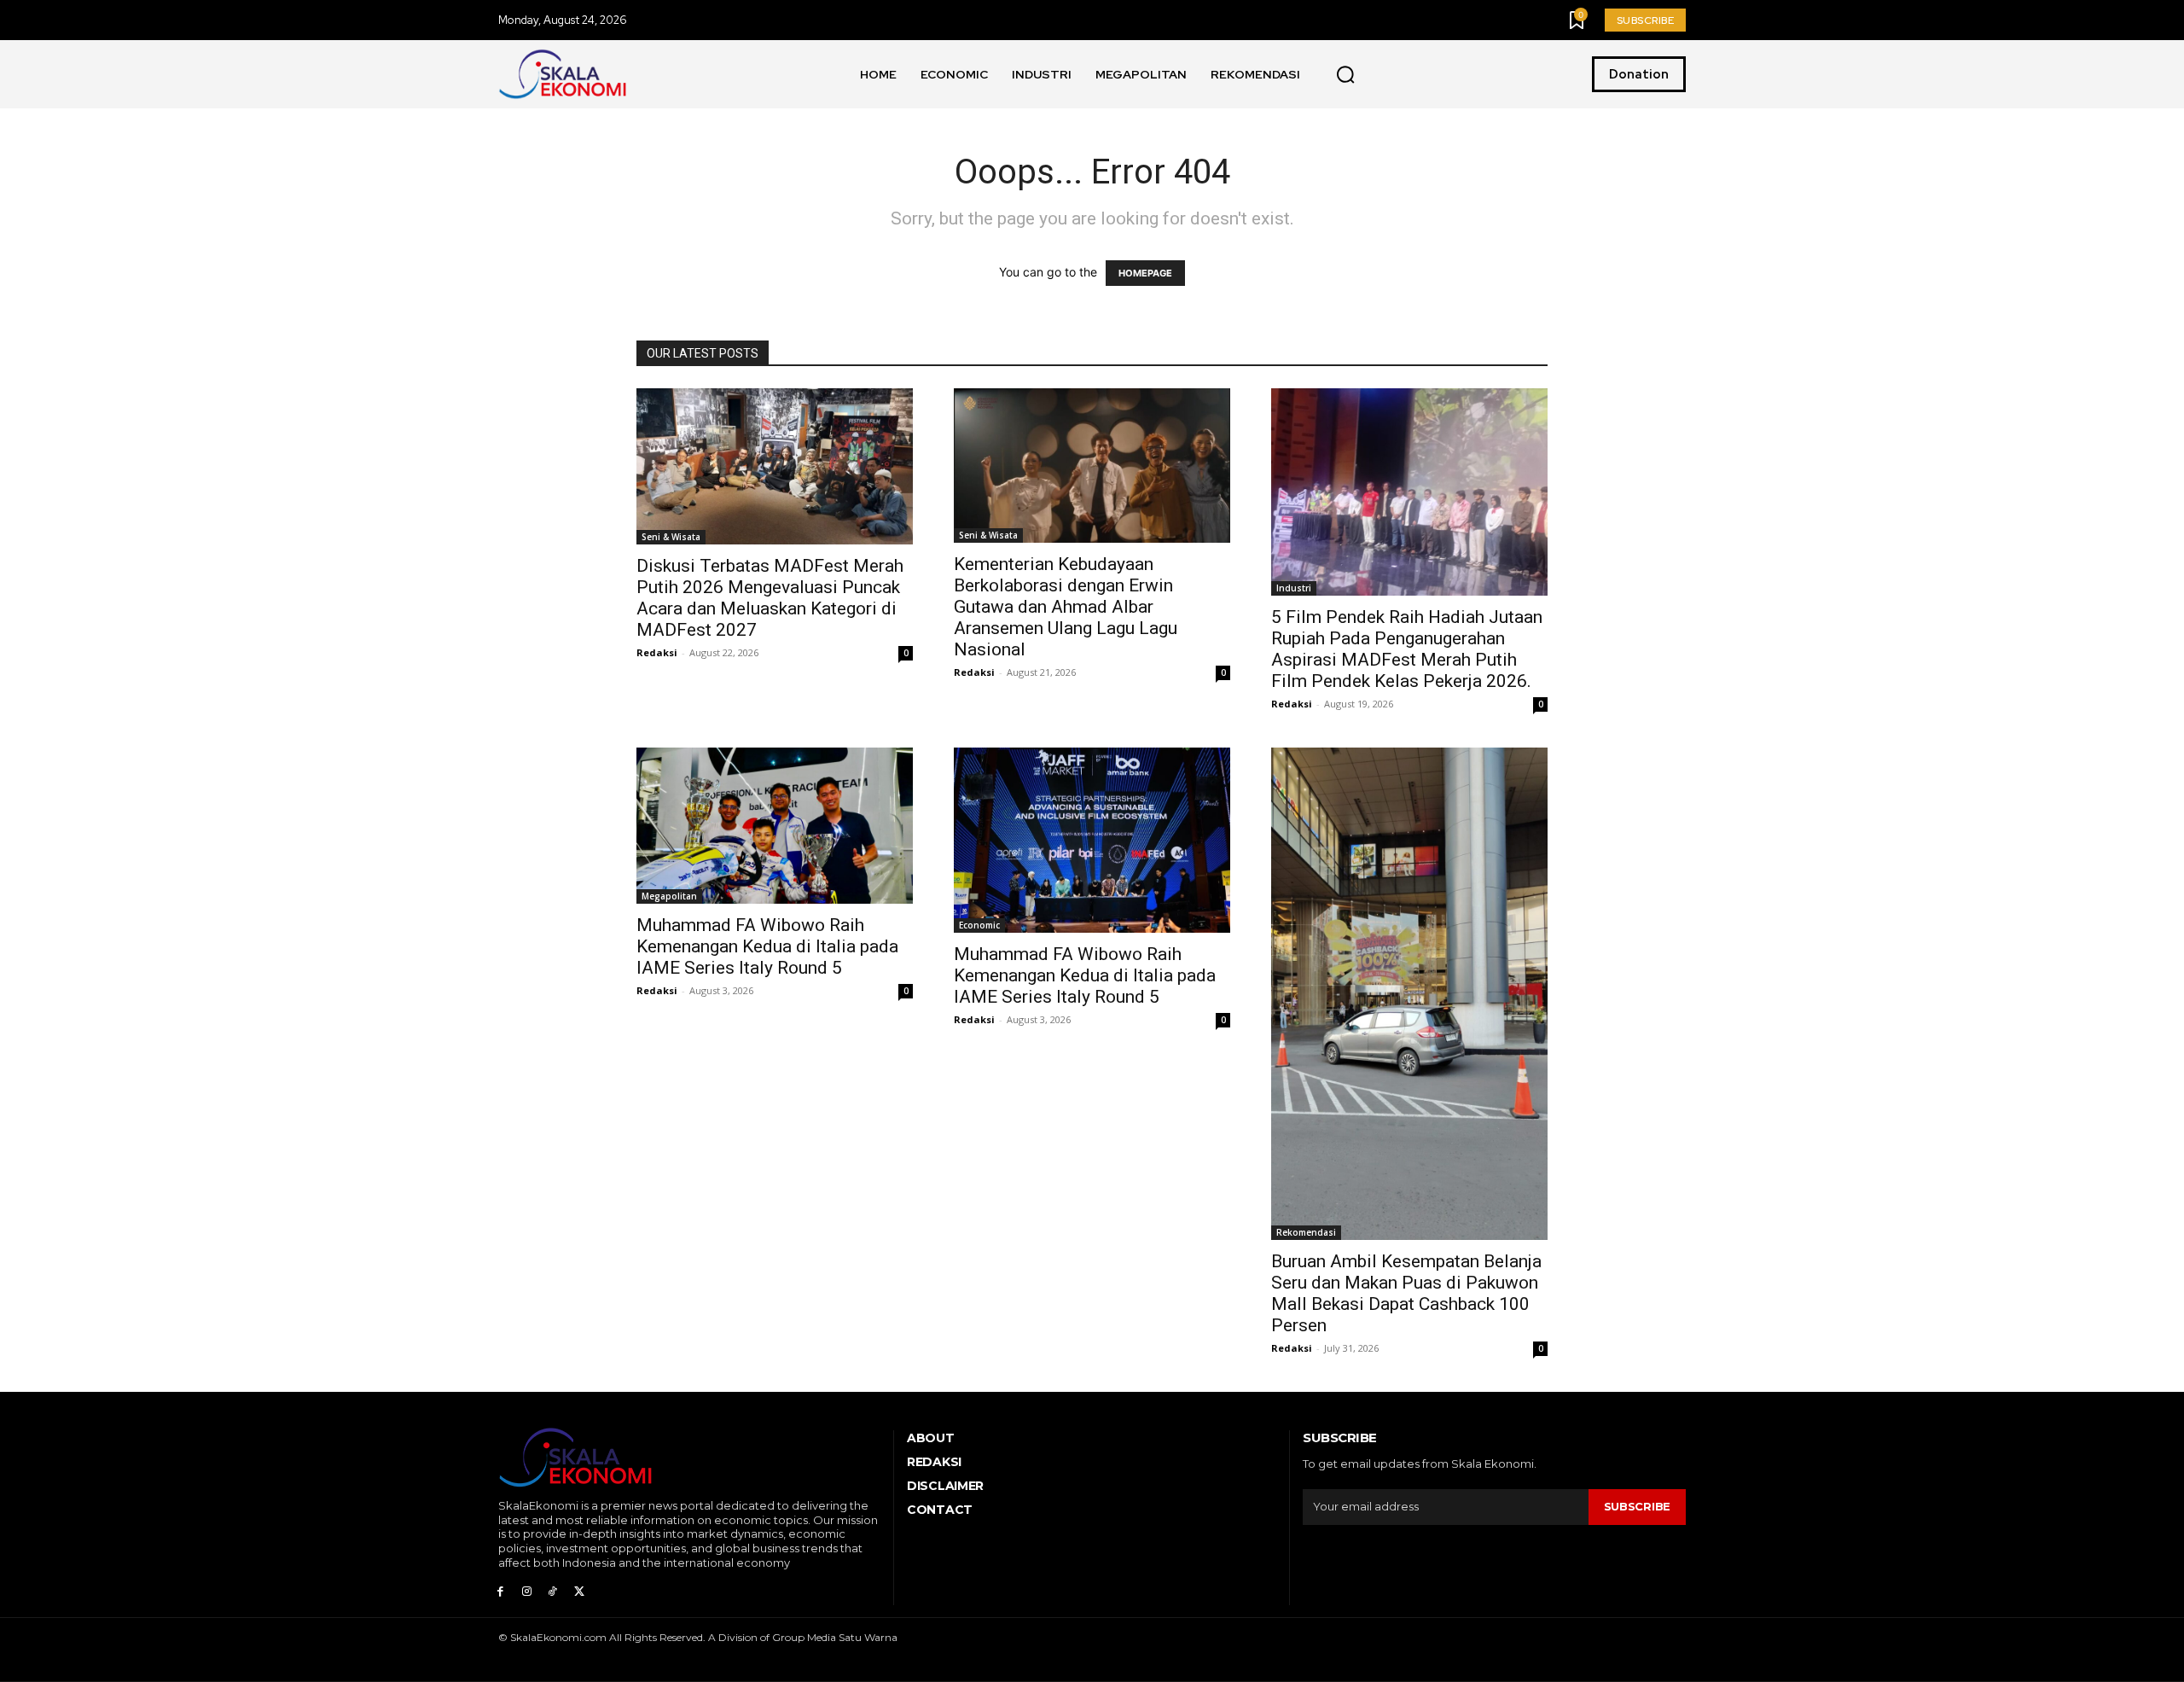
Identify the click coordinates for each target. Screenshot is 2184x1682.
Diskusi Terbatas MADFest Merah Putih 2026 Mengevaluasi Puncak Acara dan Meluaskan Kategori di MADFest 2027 (770, 598)
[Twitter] (579, 1592)
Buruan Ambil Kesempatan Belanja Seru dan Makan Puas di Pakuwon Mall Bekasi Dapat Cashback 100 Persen (1406, 1293)
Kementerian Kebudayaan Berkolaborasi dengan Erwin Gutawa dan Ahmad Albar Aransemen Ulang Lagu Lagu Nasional (1066, 607)
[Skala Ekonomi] (562, 74)
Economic (979, 925)
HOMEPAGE (1145, 273)
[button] (1345, 75)
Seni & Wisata (671, 537)
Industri (1294, 588)
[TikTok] (553, 1592)
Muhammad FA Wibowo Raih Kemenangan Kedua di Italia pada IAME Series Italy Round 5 (767, 946)
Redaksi (657, 652)
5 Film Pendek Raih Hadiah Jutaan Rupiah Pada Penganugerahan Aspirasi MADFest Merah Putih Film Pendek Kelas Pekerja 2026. (1407, 649)
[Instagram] (527, 1592)
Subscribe (1637, 1506)
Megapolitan (669, 896)
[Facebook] (500, 1592)
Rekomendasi (1306, 1232)
